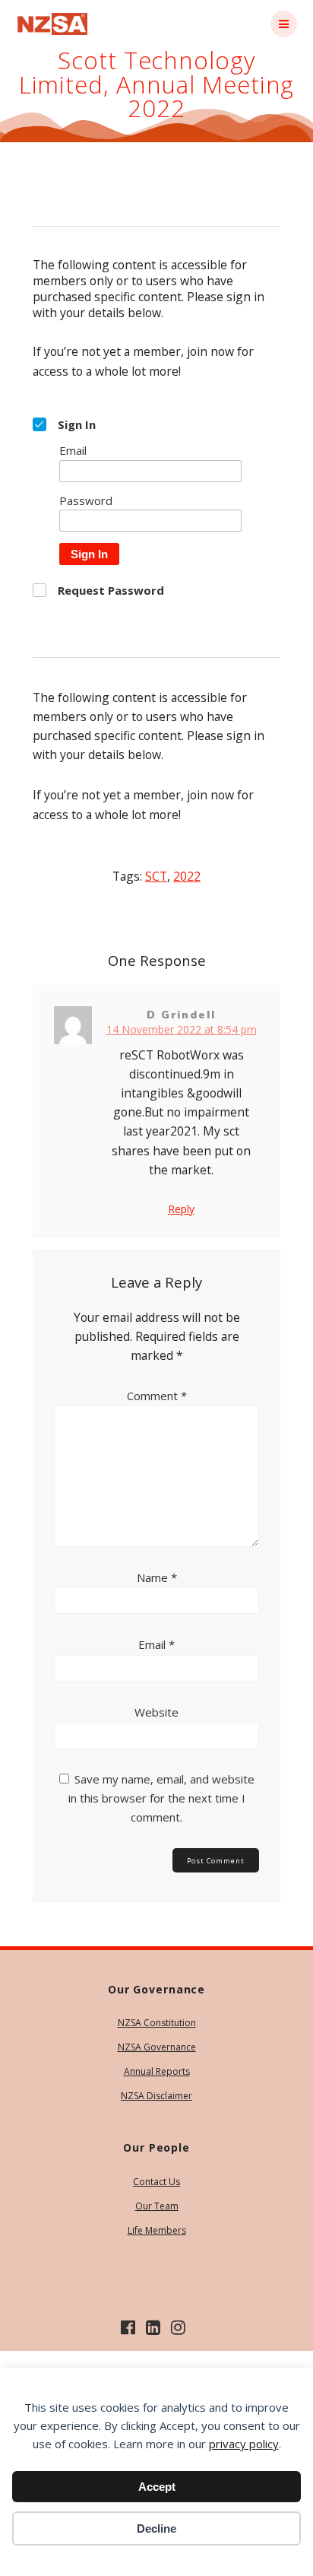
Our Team (157, 2206)
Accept (157, 2487)
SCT (156, 876)
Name (157, 1577)
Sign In (89, 554)
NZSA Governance (157, 2047)
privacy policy (244, 2444)
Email (156, 1644)
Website (156, 1712)
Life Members (157, 2230)
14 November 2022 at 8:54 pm (182, 1029)
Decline (156, 2528)
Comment (157, 1396)
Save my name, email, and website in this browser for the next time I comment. (161, 1798)
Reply (181, 1209)
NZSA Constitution (157, 2023)
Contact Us (156, 2182)
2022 (187, 876)
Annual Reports (157, 2071)
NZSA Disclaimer (156, 2096)
